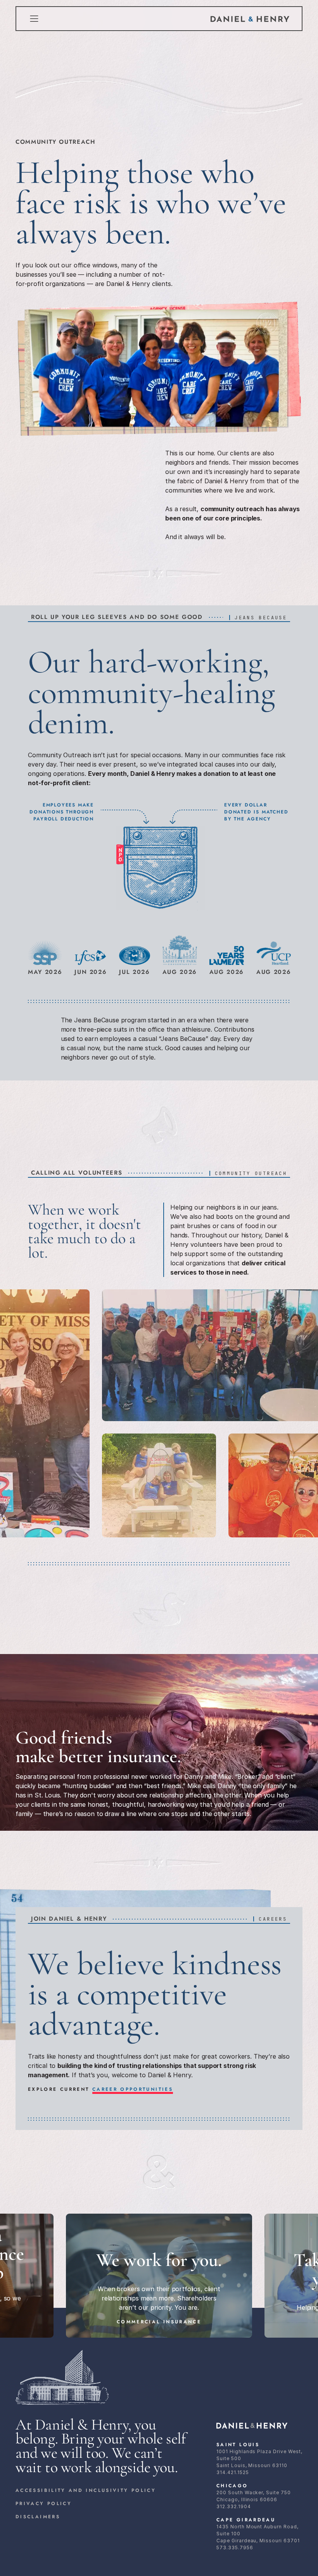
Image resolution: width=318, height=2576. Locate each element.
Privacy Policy (44, 2504)
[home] (250, 19)
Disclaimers (38, 2517)
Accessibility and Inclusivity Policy (86, 2490)
